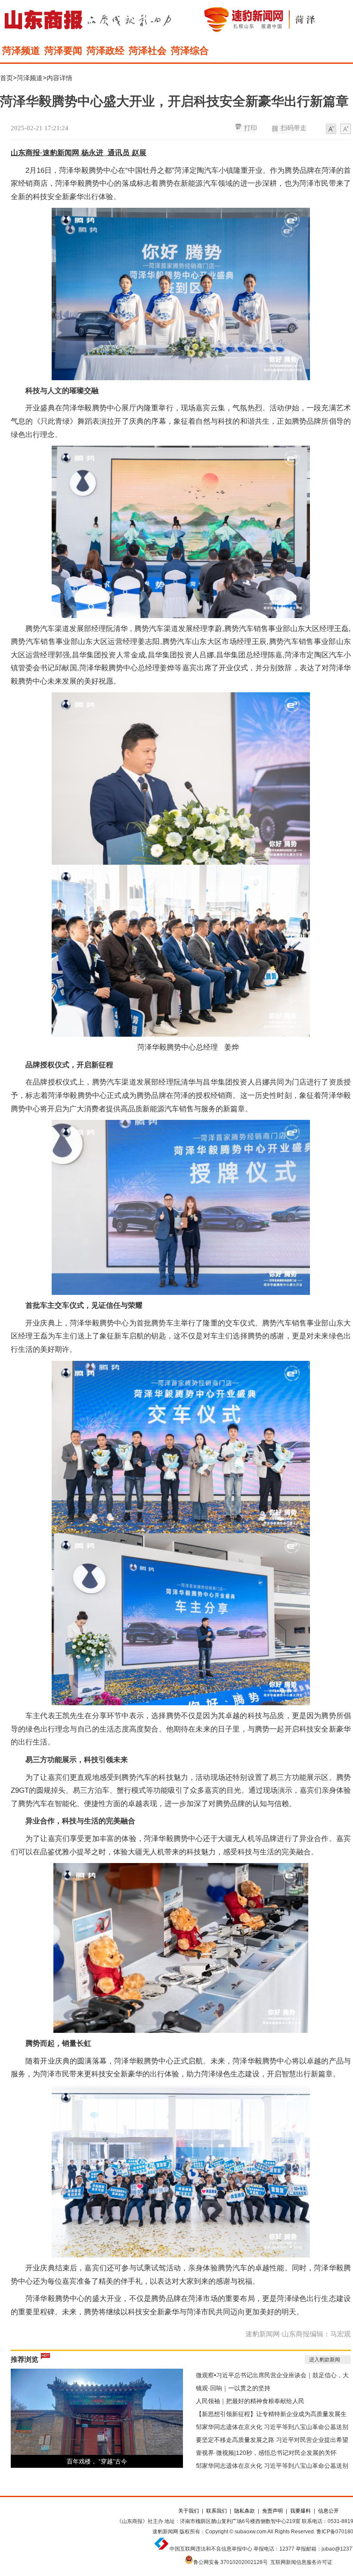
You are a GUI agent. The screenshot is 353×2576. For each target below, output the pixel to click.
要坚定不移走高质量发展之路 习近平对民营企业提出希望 (272, 2440)
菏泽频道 (21, 51)
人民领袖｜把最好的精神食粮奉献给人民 (250, 2401)
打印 (251, 128)
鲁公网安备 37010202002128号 (231, 2562)
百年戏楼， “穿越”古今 (97, 2461)
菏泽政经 (105, 51)
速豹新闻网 (165, 2532)
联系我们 (217, 2511)
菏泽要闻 (63, 51)
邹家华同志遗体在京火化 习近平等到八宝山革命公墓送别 (272, 2427)
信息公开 (328, 2511)
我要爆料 (300, 2511)
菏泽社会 (148, 51)
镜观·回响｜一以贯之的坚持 (233, 2388)
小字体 (331, 129)
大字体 (346, 129)
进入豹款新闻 (325, 2360)
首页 (6, 78)
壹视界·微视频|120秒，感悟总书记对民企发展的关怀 (266, 2453)
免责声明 (272, 2511)
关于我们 (189, 2511)
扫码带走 (294, 128)
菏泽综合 (190, 51)
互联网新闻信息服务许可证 (301, 2562)
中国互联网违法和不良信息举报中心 (211, 2549)
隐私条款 (245, 2511)
